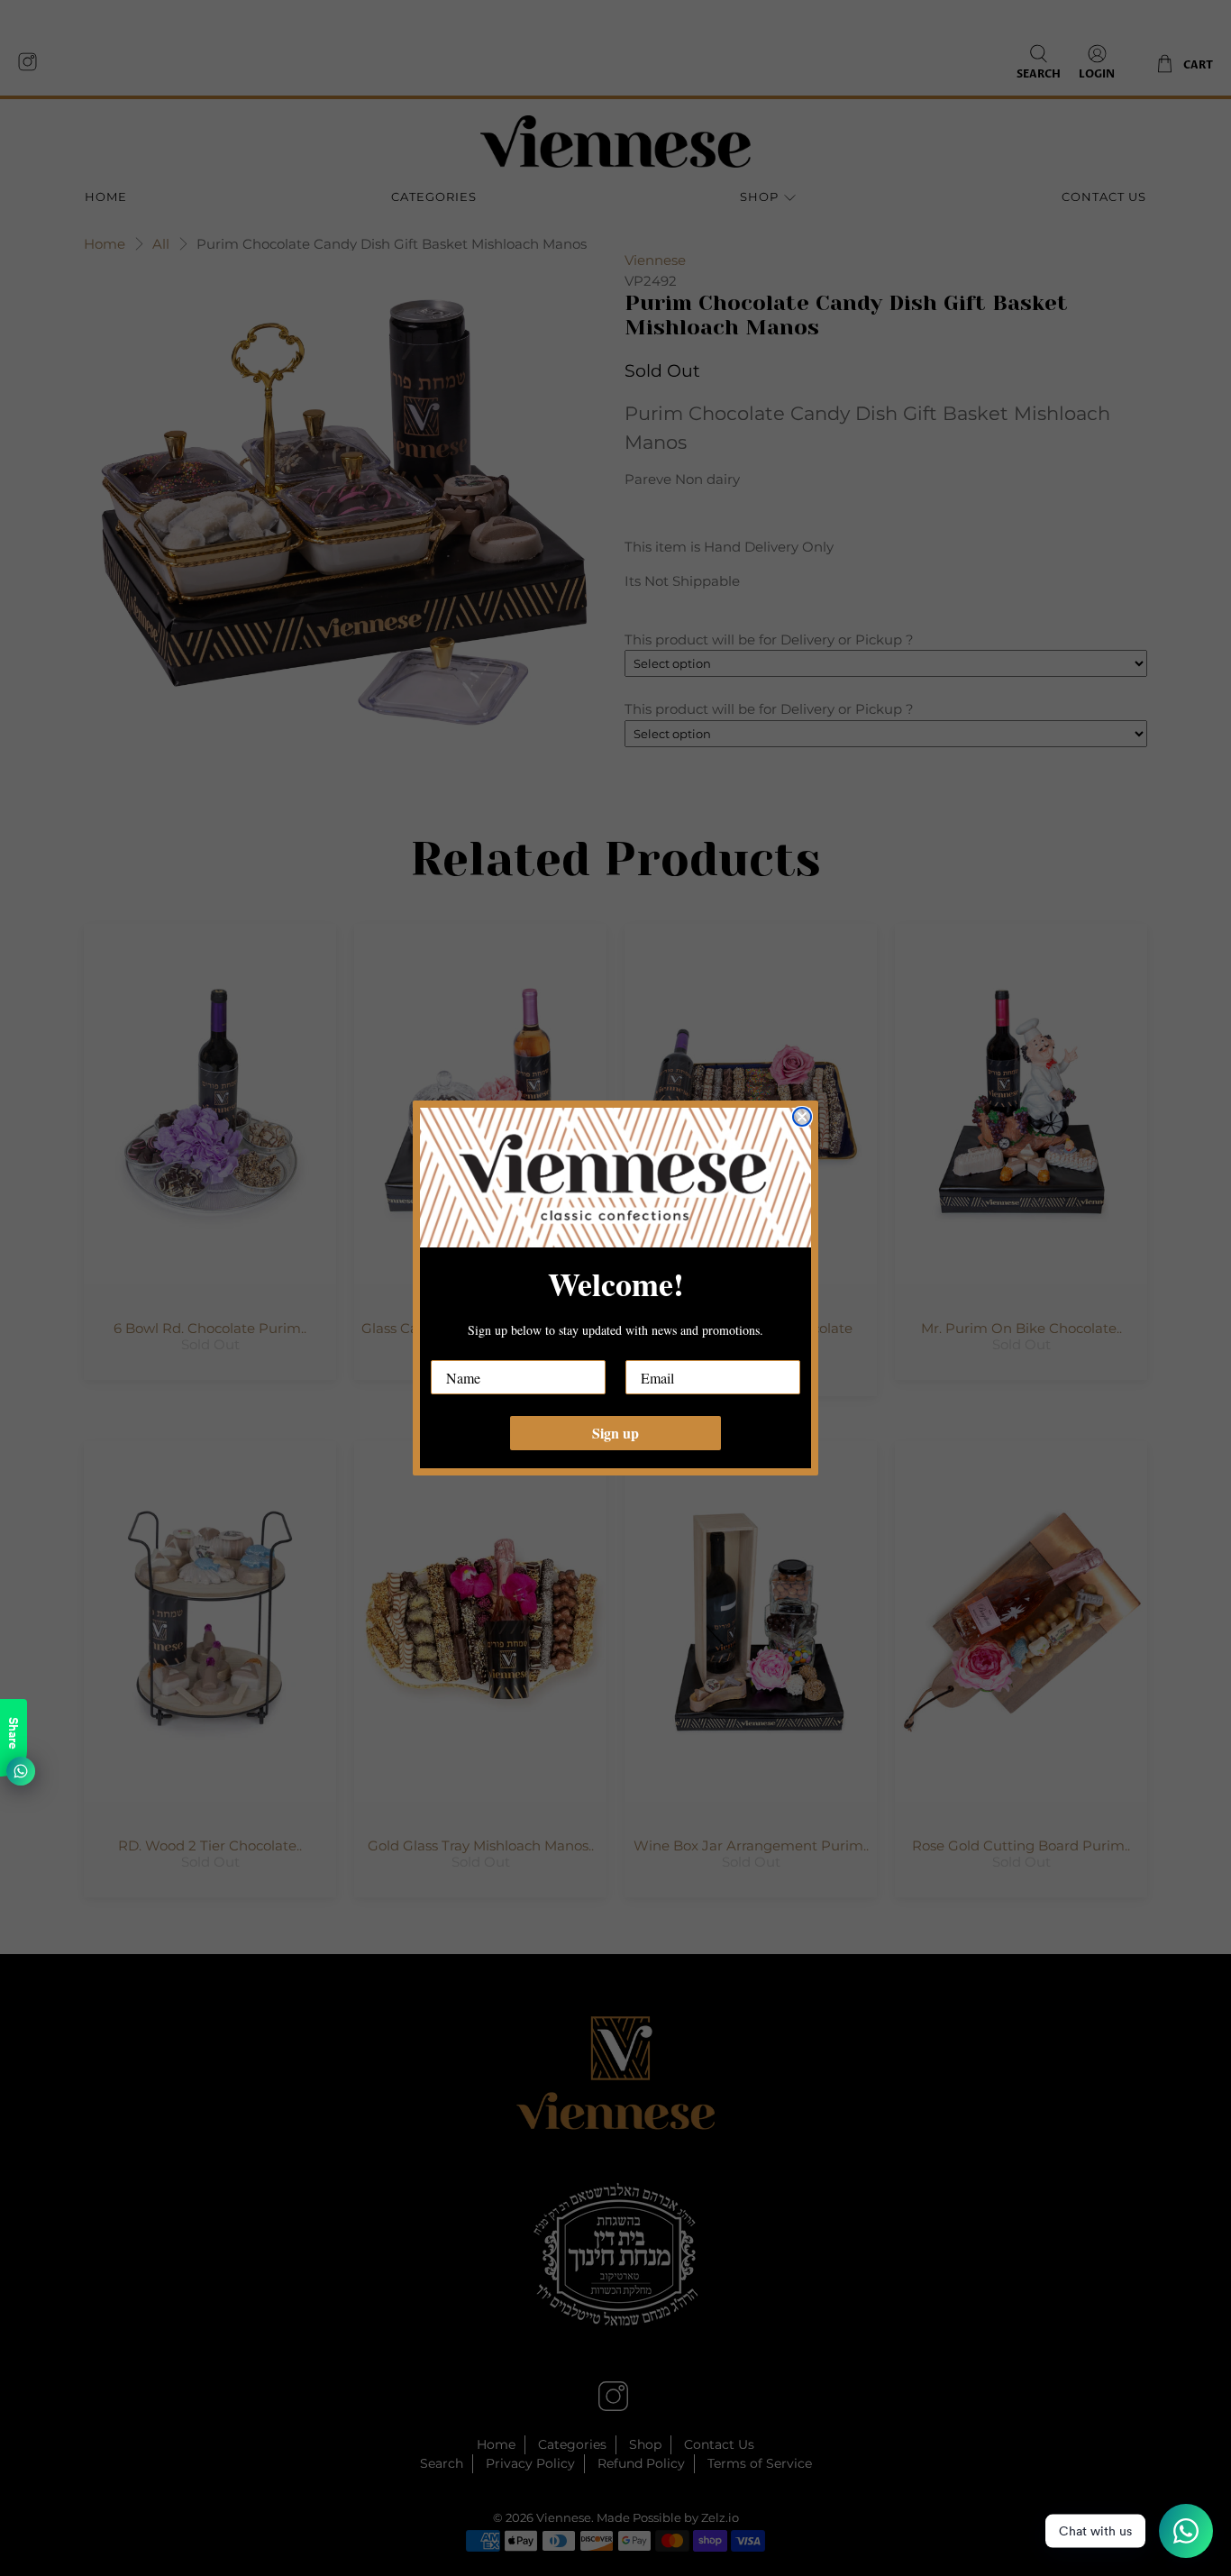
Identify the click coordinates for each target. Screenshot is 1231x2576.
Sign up (615, 1433)
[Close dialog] (802, 1117)
